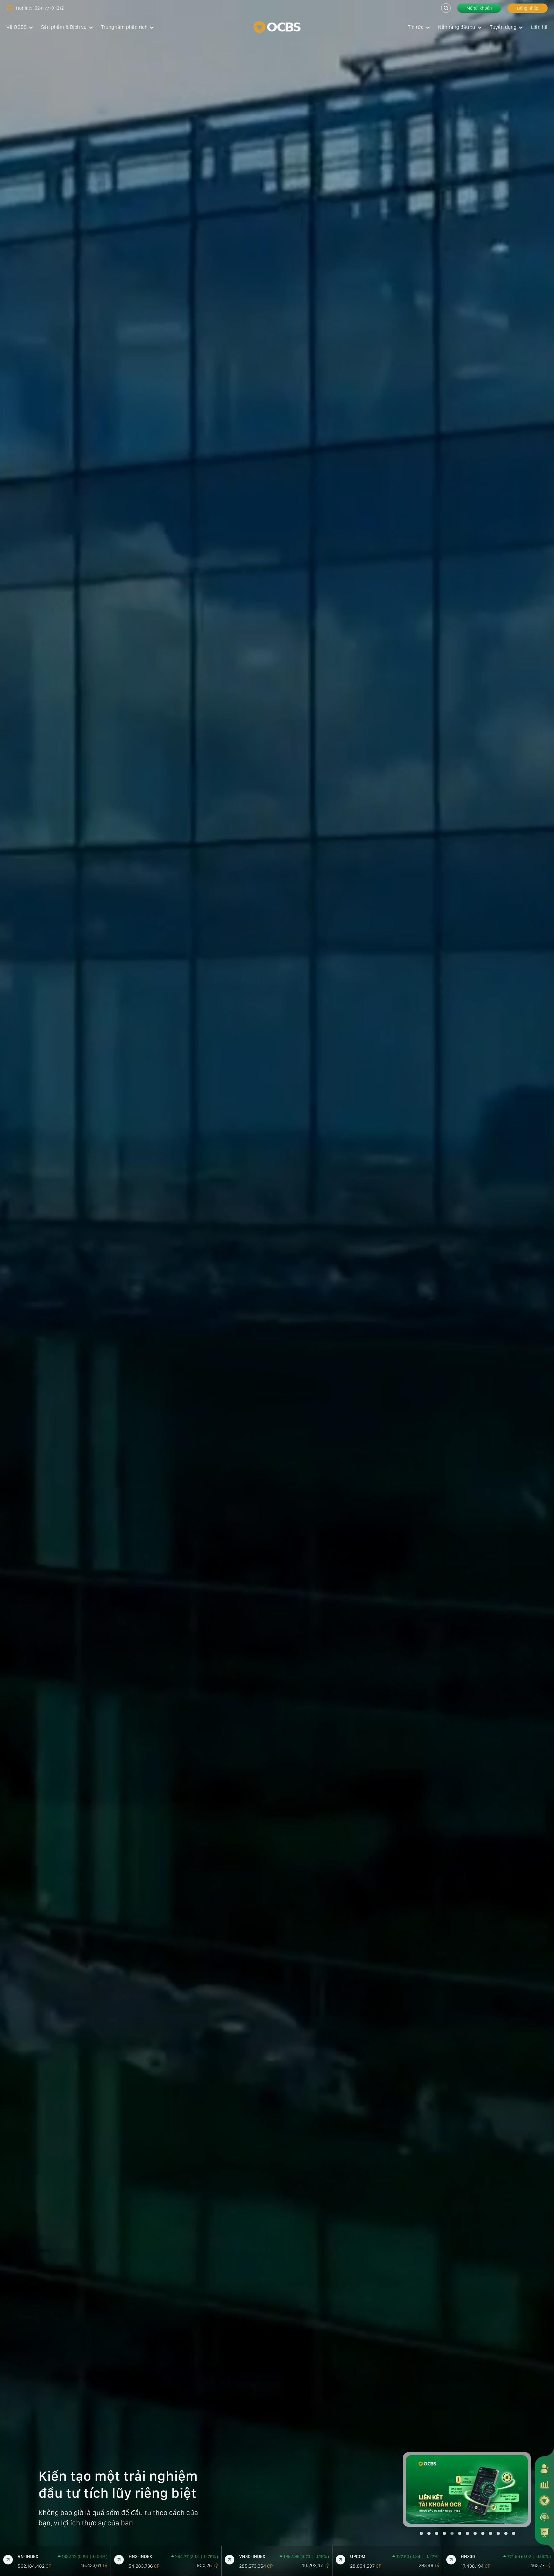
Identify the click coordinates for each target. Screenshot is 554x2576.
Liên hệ (539, 27)
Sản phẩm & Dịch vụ (64, 27)
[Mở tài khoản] (544, 2468)
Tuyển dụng (503, 27)
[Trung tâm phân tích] (544, 2532)
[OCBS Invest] (544, 2500)
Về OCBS (17, 27)
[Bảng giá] (544, 2484)
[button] (421, 2533)
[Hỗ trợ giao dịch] (544, 2516)
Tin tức (416, 27)
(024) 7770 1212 (49, 8)
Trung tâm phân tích (124, 27)
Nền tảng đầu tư (457, 27)
